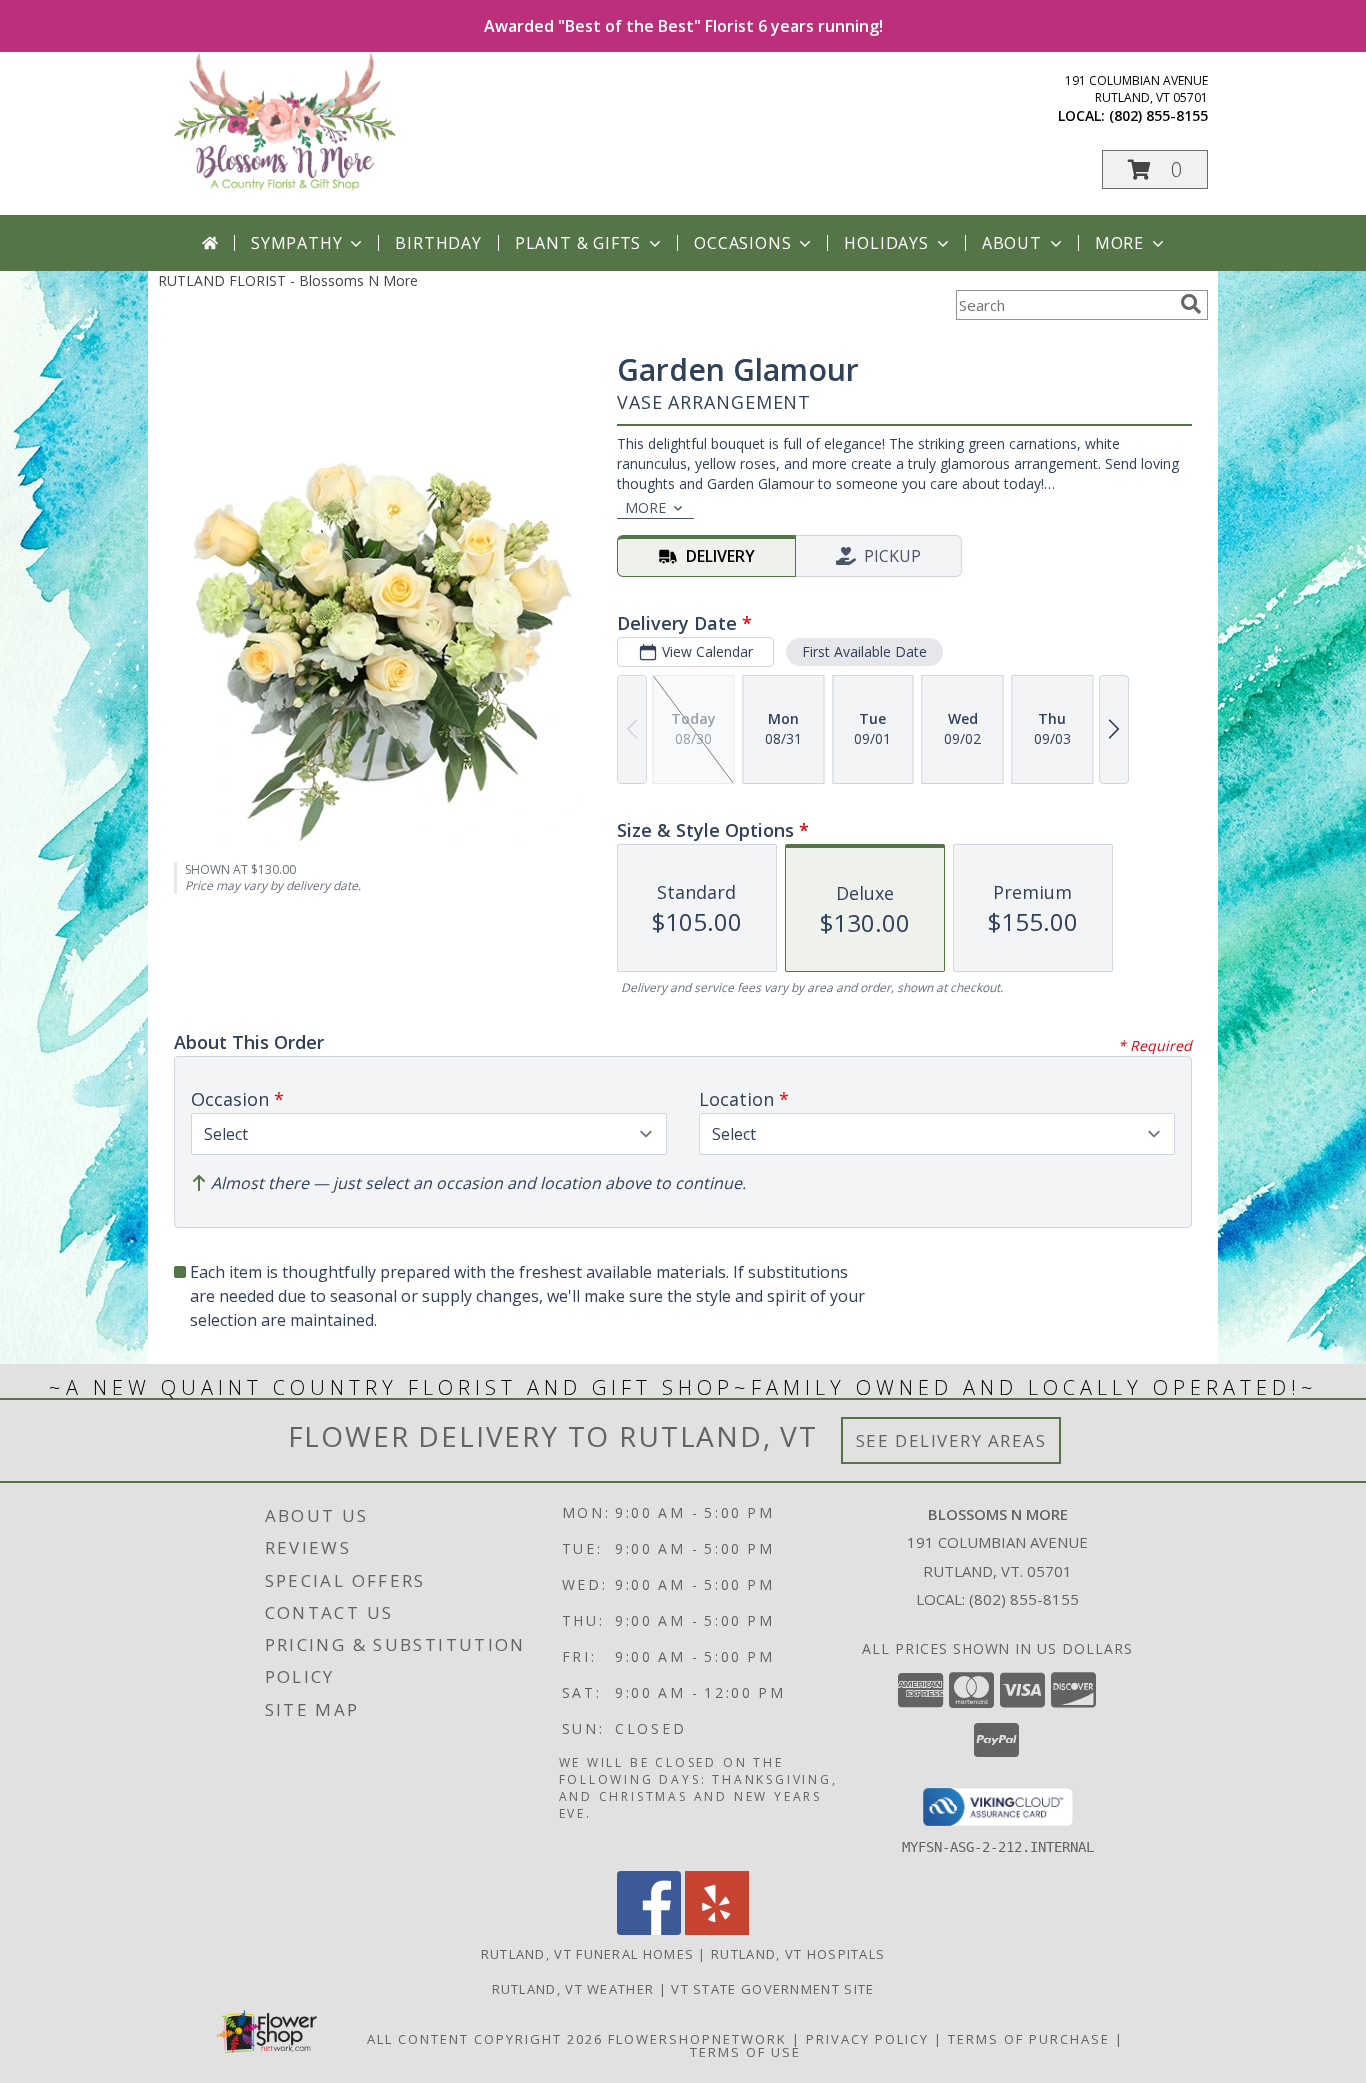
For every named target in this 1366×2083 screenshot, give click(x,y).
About (1012, 243)
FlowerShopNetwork (697, 2039)
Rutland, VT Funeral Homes (588, 1954)
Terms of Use (745, 2052)
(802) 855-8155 (1158, 115)
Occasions (742, 243)
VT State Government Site (772, 1989)
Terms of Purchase (1029, 2039)
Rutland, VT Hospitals (798, 1954)
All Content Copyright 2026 (485, 2039)
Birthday (438, 243)
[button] (1155, 169)
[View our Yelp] (717, 1929)
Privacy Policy (867, 2039)
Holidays (886, 243)
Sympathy (296, 243)
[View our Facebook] (649, 1929)
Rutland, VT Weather (573, 1989)
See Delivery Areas (951, 1440)
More (1119, 243)
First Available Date (864, 651)
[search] (1191, 304)
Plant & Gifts (578, 243)
